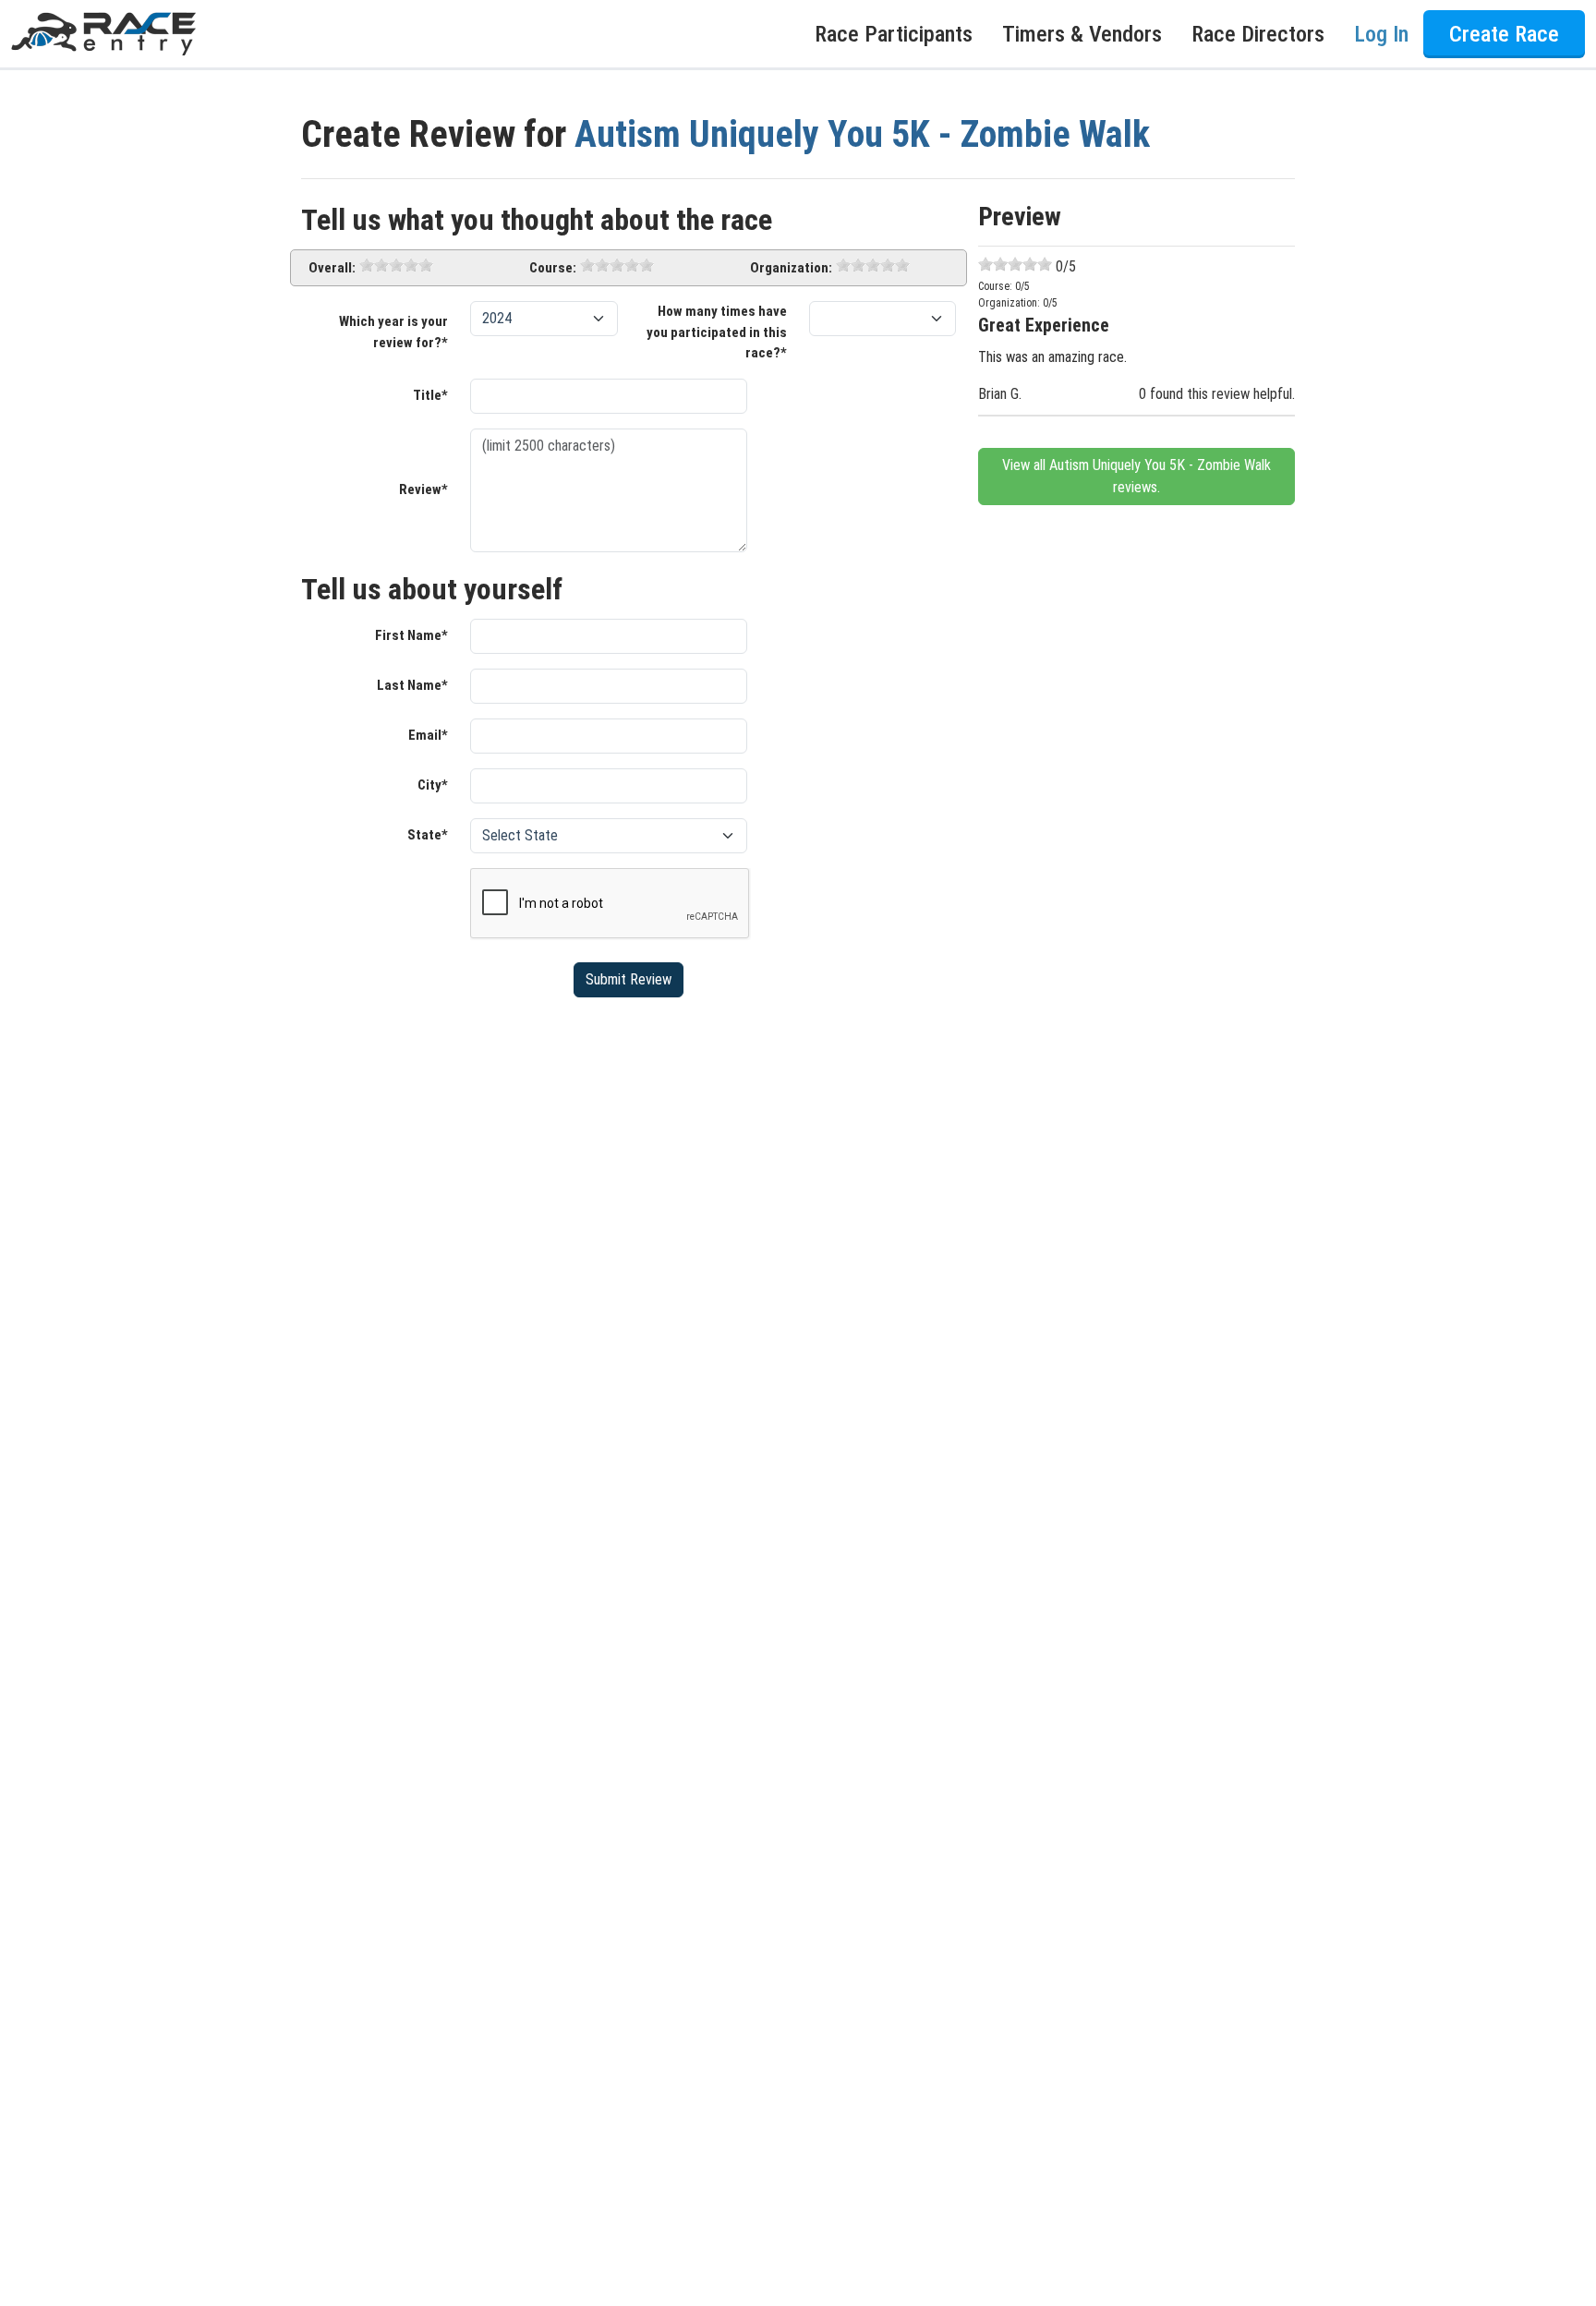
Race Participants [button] (894, 34)
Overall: (332, 268)
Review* (423, 489)
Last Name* (412, 685)
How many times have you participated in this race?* (717, 332)
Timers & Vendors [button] (1082, 34)
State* (428, 835)
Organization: (791, 268)
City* (433, 785)
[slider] (396, 265)
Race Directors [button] (1258, 34)
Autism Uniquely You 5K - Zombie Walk (862, 134)
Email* (428, 735)
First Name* (411, 635)
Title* (430, 395)
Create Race (1504, 34)
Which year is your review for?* (393, 332)
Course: (553, 268)
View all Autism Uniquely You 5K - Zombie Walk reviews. (1137, 476)
